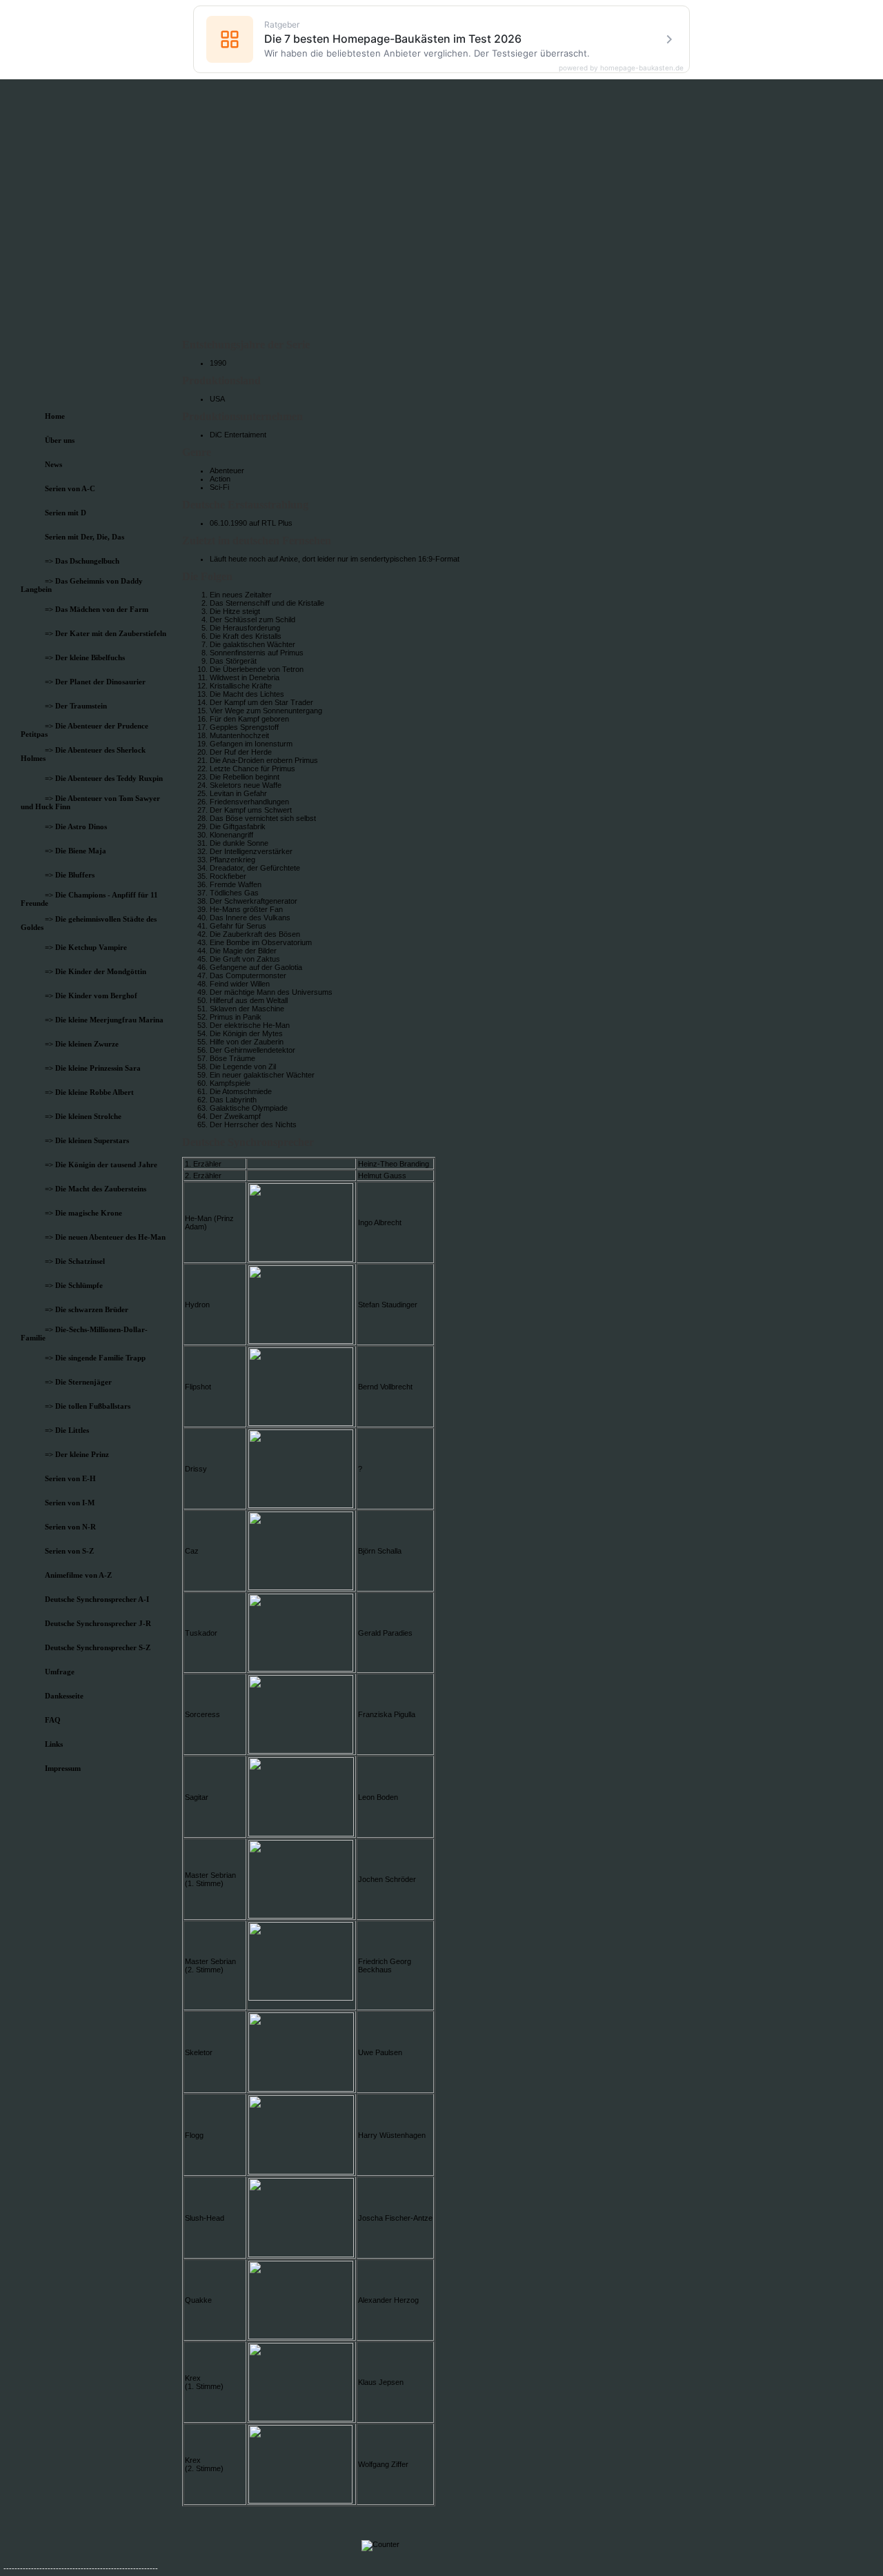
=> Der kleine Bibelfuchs (85, 657)
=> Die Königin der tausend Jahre (101, 1165)
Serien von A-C (70, 488)
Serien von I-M (70, 1503)
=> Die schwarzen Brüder (87, 1309)
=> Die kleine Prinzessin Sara (93, 1068)
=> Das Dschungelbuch (82, 561)
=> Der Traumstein (76, 706)
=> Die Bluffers (70, 875)
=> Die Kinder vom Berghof (91, 995)
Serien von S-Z (69, 1551)
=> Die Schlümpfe (74, 1285)
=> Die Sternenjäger (78, 1382)
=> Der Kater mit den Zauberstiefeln (106, 633)
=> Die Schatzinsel (75, 1261)
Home (55, 416)
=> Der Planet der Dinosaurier (95, 682)
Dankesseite (64, 1696)
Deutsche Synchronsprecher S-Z (98, 1647)
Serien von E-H (70, 1478)
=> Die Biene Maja (76, 851)
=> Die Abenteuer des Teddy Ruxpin (104, 778)
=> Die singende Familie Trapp (95, 1358)
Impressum (63, 1768)
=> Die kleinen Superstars (87, 1140)
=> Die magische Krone (83, 1213)
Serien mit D (66, 513)
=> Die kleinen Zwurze (82, 1044)
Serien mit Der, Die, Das (85, 537)
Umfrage (60, 1672)
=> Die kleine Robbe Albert (89, 1092)
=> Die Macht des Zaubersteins (96, 1189)
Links (54, 1744)
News (53, 464)
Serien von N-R (70, 1527)
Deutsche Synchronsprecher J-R (98, 1623)
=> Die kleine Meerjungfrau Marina (104, 1020)
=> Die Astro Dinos (76, 826)
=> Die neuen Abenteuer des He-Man (105, 1237)
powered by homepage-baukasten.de (621, 68)
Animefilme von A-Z (78, 1575)
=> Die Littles (67, 1430)
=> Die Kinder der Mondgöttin (96, 971)
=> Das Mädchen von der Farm (97, 609)
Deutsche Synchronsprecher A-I (97, 1599)
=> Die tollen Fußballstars (88, 1406)
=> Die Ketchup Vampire (86, 947)
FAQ (53, 1720)
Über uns (60, 440)
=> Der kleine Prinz (77, 1454)
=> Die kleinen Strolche (83, 1116)
